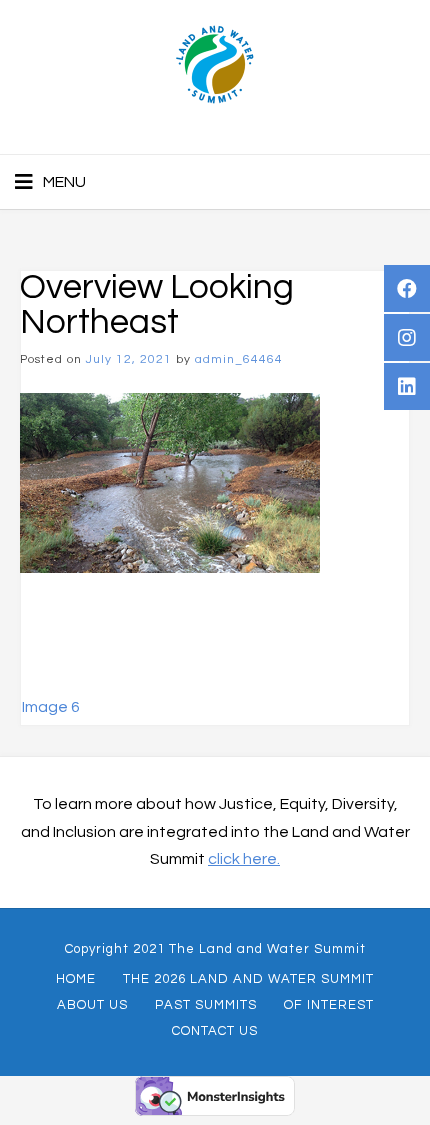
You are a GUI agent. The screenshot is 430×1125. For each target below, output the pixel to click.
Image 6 (51, 707)
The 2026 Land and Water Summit (248, 979)
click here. (244, 859)
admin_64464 (239, 359)
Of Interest (329, 1005)
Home (76, 979)
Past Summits (206, 1005)
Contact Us (215, 1031)
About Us (92, 1005)
